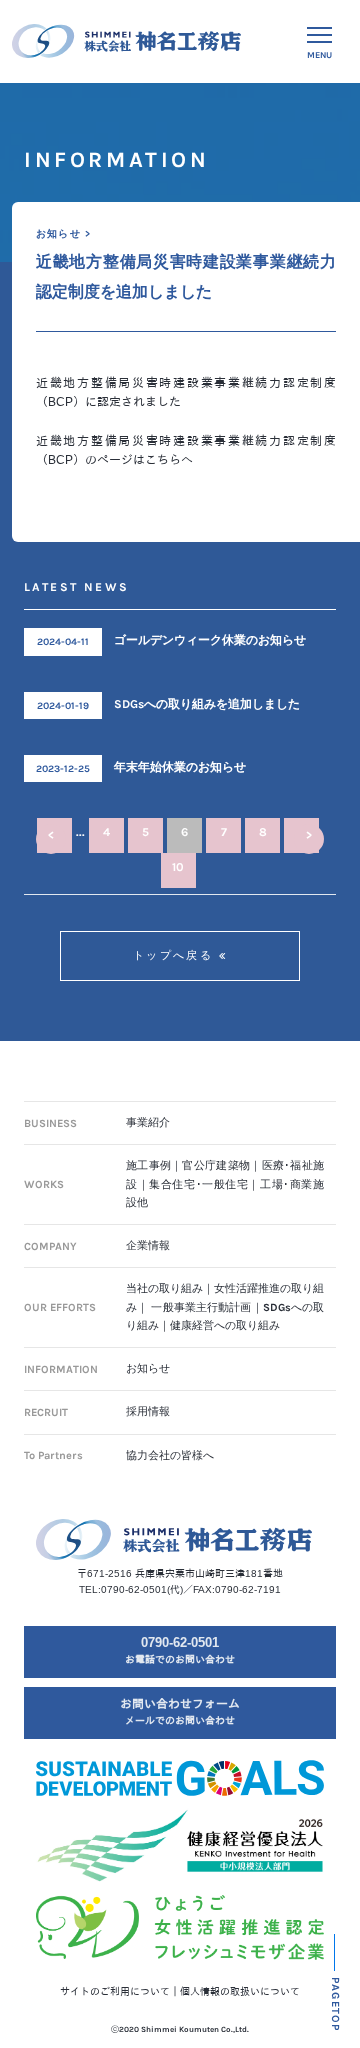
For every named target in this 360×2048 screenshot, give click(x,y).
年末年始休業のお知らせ (180, 767)
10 (178, 867)
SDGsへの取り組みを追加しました (207, 704)
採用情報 (148, 1411)
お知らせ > (63, 233)
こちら (163, 460)
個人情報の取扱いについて (240, 1991)
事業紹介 (148, 1122)
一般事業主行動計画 (201, 1307)
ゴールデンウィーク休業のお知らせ (210, 640)
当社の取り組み (164, 1288)
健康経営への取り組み (225, 1325)
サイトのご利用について (115, 1991)
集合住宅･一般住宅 (198, 1184)
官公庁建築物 (216, 1165)
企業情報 (148, 1245)
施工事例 (148, 1165)
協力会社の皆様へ (170, 1455)
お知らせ (148, 1368)
